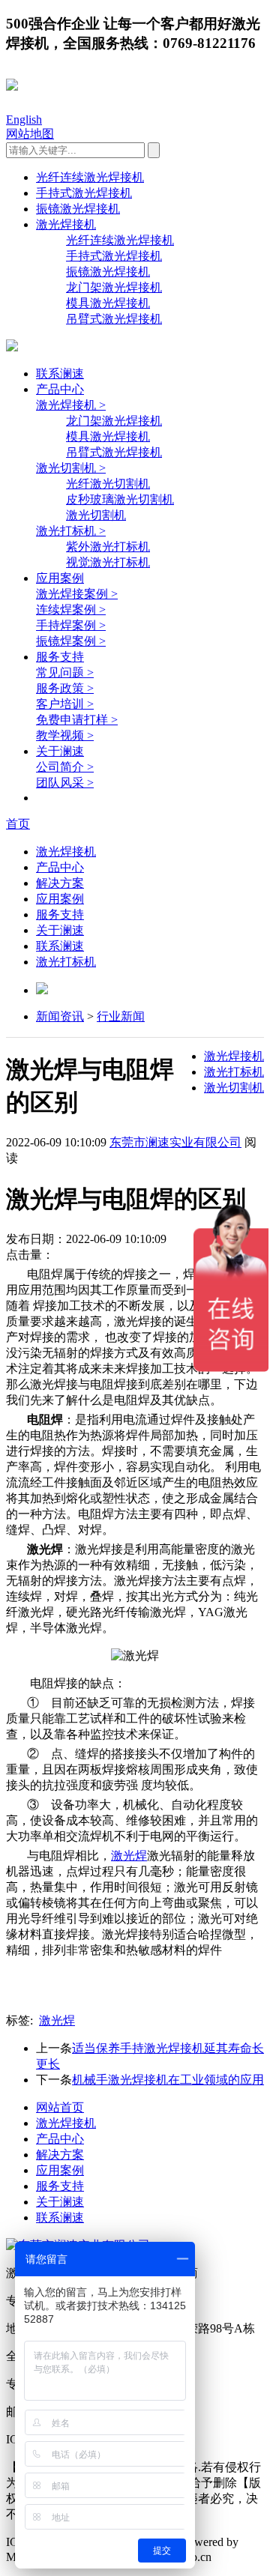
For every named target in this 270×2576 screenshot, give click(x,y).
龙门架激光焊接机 (114, 287)
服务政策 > (65, 688)
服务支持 (60, 657)
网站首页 (60, 2107)
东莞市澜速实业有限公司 (175, 1142)
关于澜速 (60, 751)
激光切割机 (96, 515)
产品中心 (60, 389)
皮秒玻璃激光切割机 (120, 499)
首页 (18, 824)
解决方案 (60, 883)
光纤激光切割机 (108, 484)
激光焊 (129, 1856)
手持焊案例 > (71, 625)
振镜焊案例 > (71, 641)
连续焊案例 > (71, 610)
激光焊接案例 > (77, 594)
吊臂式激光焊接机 (114, 319)
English (24, 120)
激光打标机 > (71, 531)
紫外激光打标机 (108, 547)
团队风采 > (65, 783)
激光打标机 (66, 962)
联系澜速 (60, 374)
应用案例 (60, 578)
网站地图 (30, 134)
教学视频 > (65, 735)
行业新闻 (121, 1016)
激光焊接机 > (71, 405)
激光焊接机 (66, 224)
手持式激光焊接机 (84, 193)
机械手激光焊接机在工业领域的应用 (168, 2080)
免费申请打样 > (77, 720)
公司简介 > (65, 767)
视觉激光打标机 (108, 562)
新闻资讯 (60, 1016)
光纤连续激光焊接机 (90, 177)
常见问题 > (65, 672)
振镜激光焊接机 (78, 209)
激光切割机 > (71, 468)
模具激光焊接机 (108, 303)
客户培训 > (65, 704)
